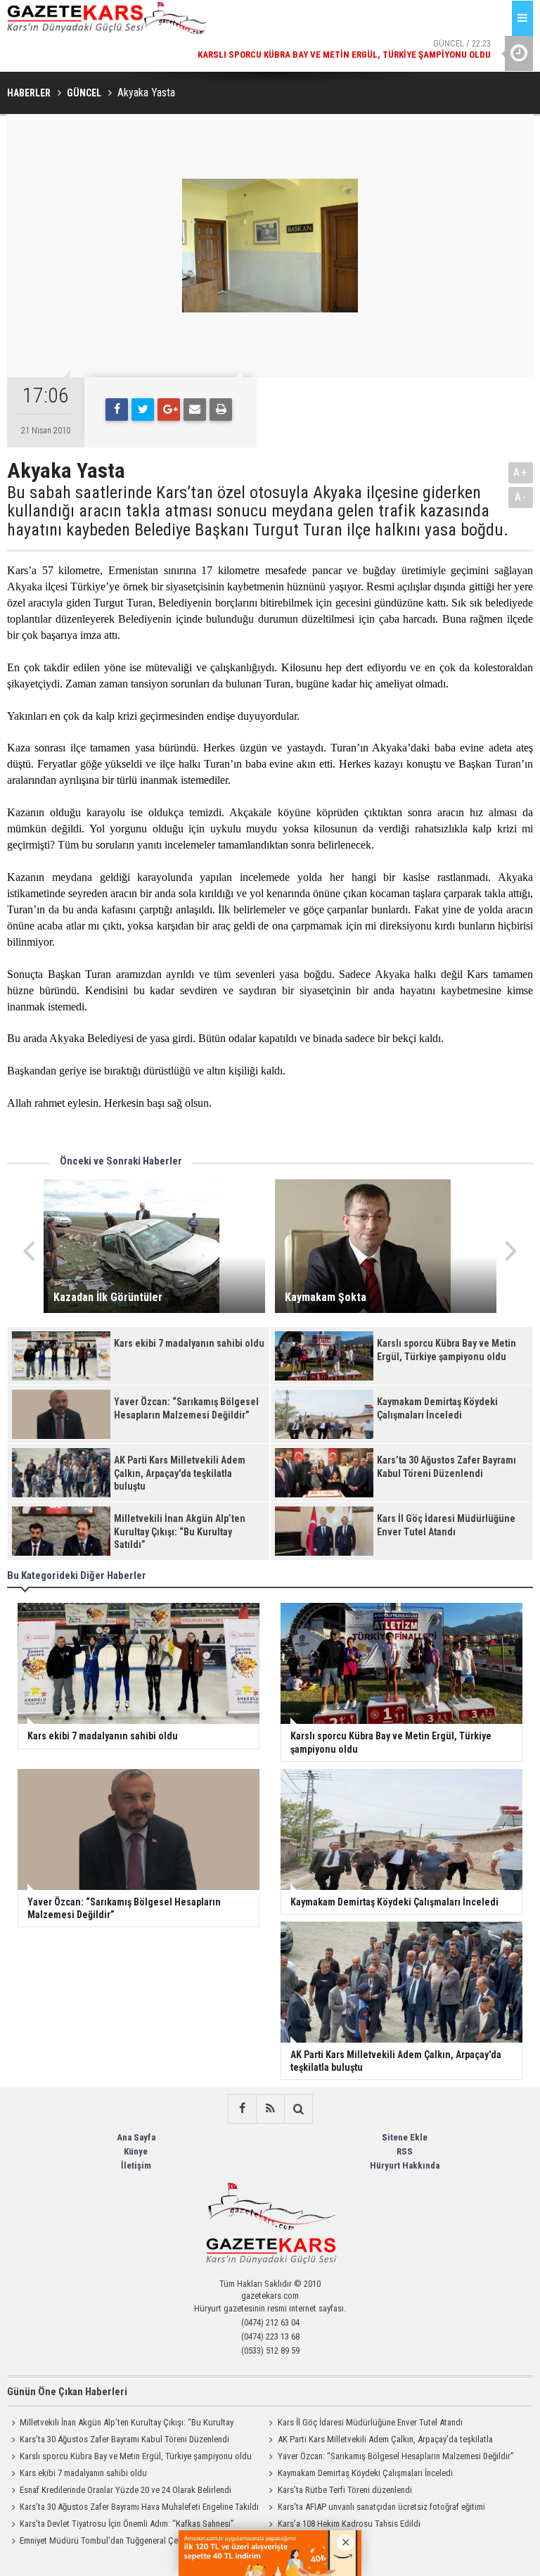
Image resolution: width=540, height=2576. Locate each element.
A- (521, 497)
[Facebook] (117, 410)
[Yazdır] (221, 410)
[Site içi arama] (298, 2109)
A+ (521, 472)
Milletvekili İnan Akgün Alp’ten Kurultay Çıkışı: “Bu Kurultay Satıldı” (120, 2424)
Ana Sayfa (136, 2137)
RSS (405, 2151)
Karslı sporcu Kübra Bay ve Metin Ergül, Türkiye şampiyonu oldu (136, 2456)
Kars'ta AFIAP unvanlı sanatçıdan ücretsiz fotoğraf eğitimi (381, 2507)
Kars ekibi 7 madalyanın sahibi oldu (83, 2473)
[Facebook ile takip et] (242, 2109)
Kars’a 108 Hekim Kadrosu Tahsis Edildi (349, 2524)
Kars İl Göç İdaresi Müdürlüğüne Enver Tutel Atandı (370, 2422)
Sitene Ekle (405, 2137)
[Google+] (169, 410)
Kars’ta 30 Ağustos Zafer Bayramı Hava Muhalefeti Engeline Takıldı (139, 2507)
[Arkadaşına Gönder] (195, 410)
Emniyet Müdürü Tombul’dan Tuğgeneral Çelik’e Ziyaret (120, 2540)
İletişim (136, 2165)
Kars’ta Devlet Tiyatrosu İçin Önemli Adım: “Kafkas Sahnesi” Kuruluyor (121, 2525)
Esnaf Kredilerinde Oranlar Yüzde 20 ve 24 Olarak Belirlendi (126, 2490)
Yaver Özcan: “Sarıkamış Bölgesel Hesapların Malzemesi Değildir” (396, 2456)
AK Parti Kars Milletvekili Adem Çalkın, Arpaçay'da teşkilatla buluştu (379, 2441)
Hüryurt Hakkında (405, 2165)
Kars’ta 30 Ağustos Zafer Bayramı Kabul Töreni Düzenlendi (124, 2439)
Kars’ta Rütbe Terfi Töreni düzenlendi (345, 2490)
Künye (136, 2151)
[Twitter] (143, 410)
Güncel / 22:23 (344, 49)
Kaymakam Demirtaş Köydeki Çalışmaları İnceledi (365, 2473)
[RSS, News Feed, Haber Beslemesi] (270, 2109)
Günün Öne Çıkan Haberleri (67, 2392)
